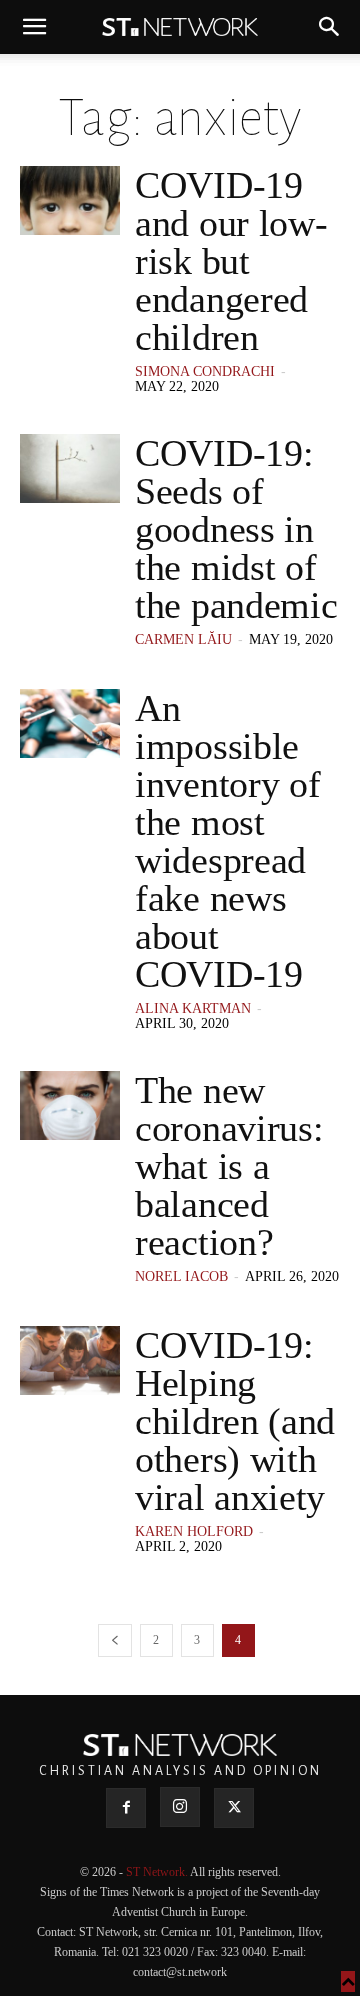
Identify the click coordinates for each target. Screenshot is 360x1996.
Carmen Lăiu (183, 639)
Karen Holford (194, 1531)
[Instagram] (180, 1807)
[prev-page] (115, 1640)
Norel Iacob (181, 1276)
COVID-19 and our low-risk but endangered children (231, 261)
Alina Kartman (193, 1008)
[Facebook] (126, 1808)
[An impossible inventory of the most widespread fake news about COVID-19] (70, 723)
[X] (234, 1808)
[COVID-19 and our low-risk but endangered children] (70, 200)
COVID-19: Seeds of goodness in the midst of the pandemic (236, 529)
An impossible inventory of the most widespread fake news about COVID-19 (227, 841)
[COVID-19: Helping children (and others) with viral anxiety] (70, 1360)
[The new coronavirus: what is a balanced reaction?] (70, 1105)
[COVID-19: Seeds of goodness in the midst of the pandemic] (70, 468)
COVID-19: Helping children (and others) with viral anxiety (235, 1421)
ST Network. (158, 1872)
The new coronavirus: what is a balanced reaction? (229, 1166)
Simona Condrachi (205, 371)
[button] (34, 27)
